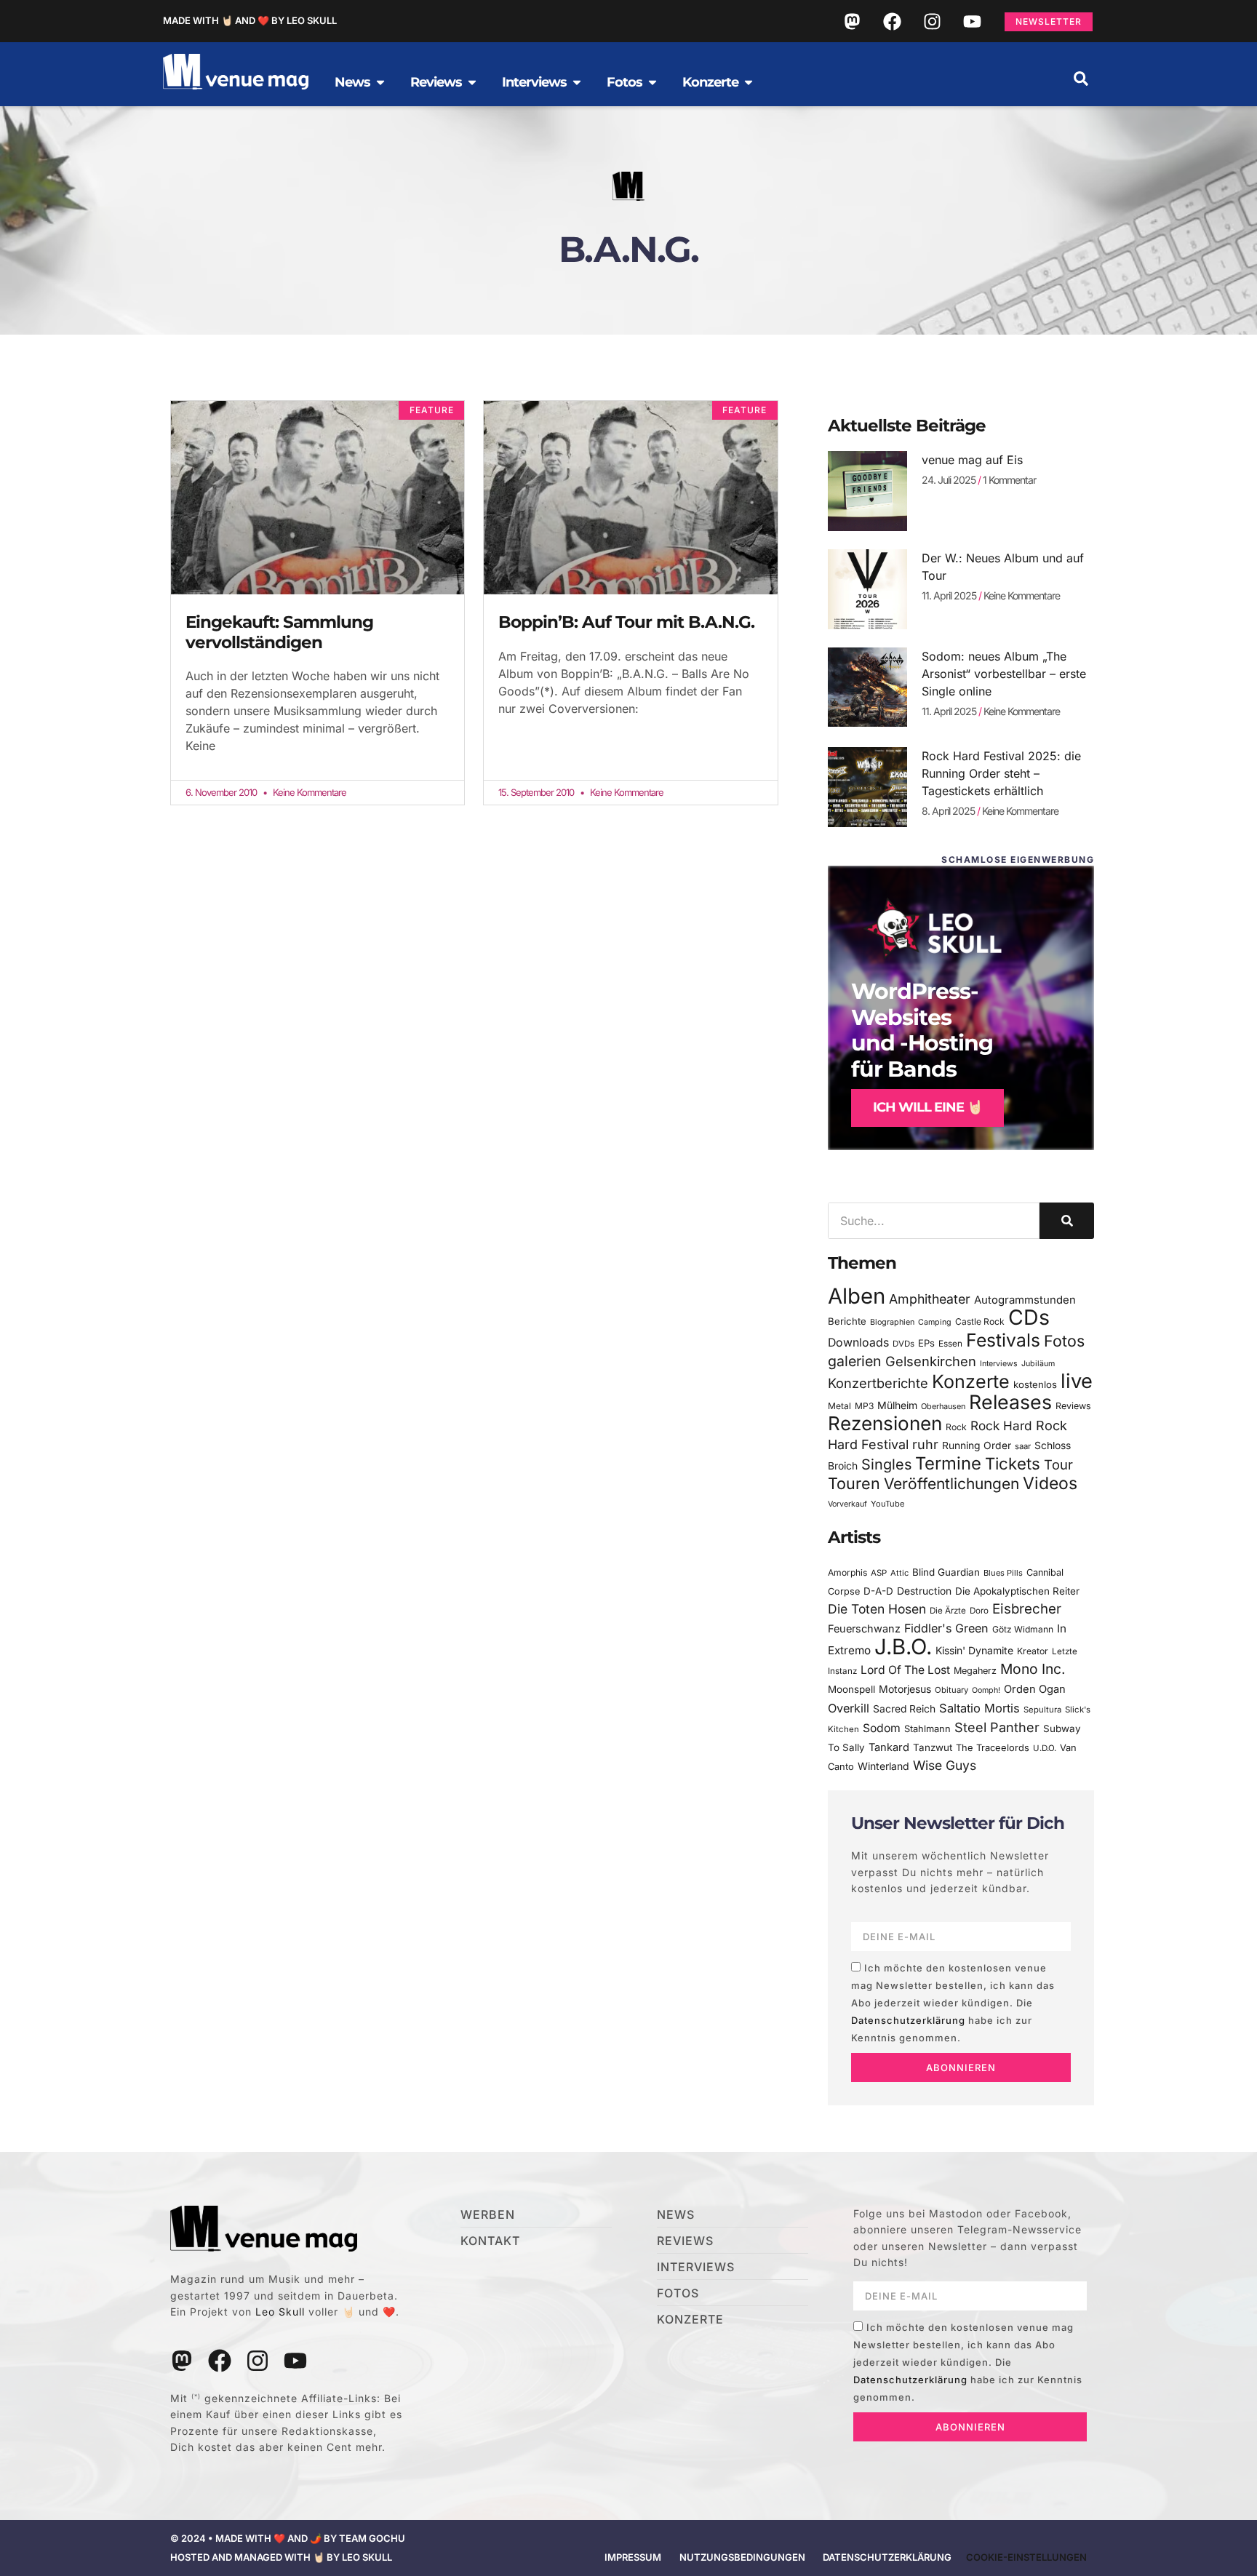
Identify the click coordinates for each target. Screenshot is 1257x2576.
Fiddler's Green (946, 1628)
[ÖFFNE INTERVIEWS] (577, 82)
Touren (854, 1483)
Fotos (1064, 1341)
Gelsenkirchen (931, 1361)
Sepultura (1042, 1710)
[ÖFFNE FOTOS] (653, 82)
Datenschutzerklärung (908, 2020)
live (1077, 1381)
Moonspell (851, 1689)
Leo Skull (280, 2312)
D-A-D (878, 1591)
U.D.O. (1045, 1748)
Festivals (1003, 1340)
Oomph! (986, 1690)
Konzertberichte (878, 1383)
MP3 (864, 1406)
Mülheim (897, 1405)
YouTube (887, 1504)
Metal (839, 1406)
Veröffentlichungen (951, 1484)
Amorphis (847, 1572)
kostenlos (1035, 1384)
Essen (950, 1344)
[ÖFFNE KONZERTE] (749, 82)
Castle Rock (980, 1321)
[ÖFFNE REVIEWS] (472, 82)
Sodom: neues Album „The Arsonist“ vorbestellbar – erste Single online (1004, 674)
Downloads (858, 1343)
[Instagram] (932, 21)
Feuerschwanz (864, 1628)
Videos (1050, 1483)
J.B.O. (903, 1647)
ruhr (925, 1444)
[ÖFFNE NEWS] (380, 82)
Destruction (924, 1591)
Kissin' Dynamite (974, 1650)
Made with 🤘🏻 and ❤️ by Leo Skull (250, 20)
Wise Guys (945, 1765)
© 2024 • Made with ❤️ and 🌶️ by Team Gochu (288, 2538)
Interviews (999, 1364)
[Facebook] (892, 21)
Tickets (1013, 1463)
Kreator (1033, 1651)
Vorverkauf (847, 1504)
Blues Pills (1003, 1573)
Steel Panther (997, 1727)
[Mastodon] (852, 21)
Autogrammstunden (1025, 1300)
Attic (899, 1573)
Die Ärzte (948, 1611)
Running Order (977, 1445)
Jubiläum (1038, 1364)
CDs (1029, 1317)
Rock (956, 1427)
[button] (1081, 79)
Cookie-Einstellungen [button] (1026, 2557)
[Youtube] (972, 21)
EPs (926, 1343)
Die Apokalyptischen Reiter (1017, 1591)
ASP (879, 1573)
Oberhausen (943, 1406)
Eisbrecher (1027, 1609)
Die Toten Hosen (877, 1609)
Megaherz (975, 1671)
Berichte (847, 1321)
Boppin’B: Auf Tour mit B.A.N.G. (626, 622)
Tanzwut (933, 1747)
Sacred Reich (904, 1709)
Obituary (951, 1690)
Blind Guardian (946, 1572)
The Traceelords (993, 1748)
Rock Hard (1001, 1425)
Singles (886, 1464)
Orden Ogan (1035, 1689)
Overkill (849, 1708)
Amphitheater (930, 1299)
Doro (979, 1611)
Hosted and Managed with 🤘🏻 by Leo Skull (281, 2557)
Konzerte (971, 1381)
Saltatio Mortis (979, 1708)
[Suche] (1067, 1221)
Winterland (883, 1766)
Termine (948, 1463)
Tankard (889, 1747)
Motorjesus (905, 1689)
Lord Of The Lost (905, 1670)
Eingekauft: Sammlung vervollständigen (279, 632)
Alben (857, 1296)
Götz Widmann (1023, 1629)
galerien (855, 1361)
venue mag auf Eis (972, 460)
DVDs (903, 1344)
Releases (1010, 1402)
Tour (1058, 1464)
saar (1023, 1446)
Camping (935, 1322)
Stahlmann (927, 1729)
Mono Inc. (1033, 1669)
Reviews (1073, 1406)
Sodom (882, 1728)
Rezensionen (885, 1423)
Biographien (892, 1322)
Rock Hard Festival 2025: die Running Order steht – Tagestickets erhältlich (1001, 773)
